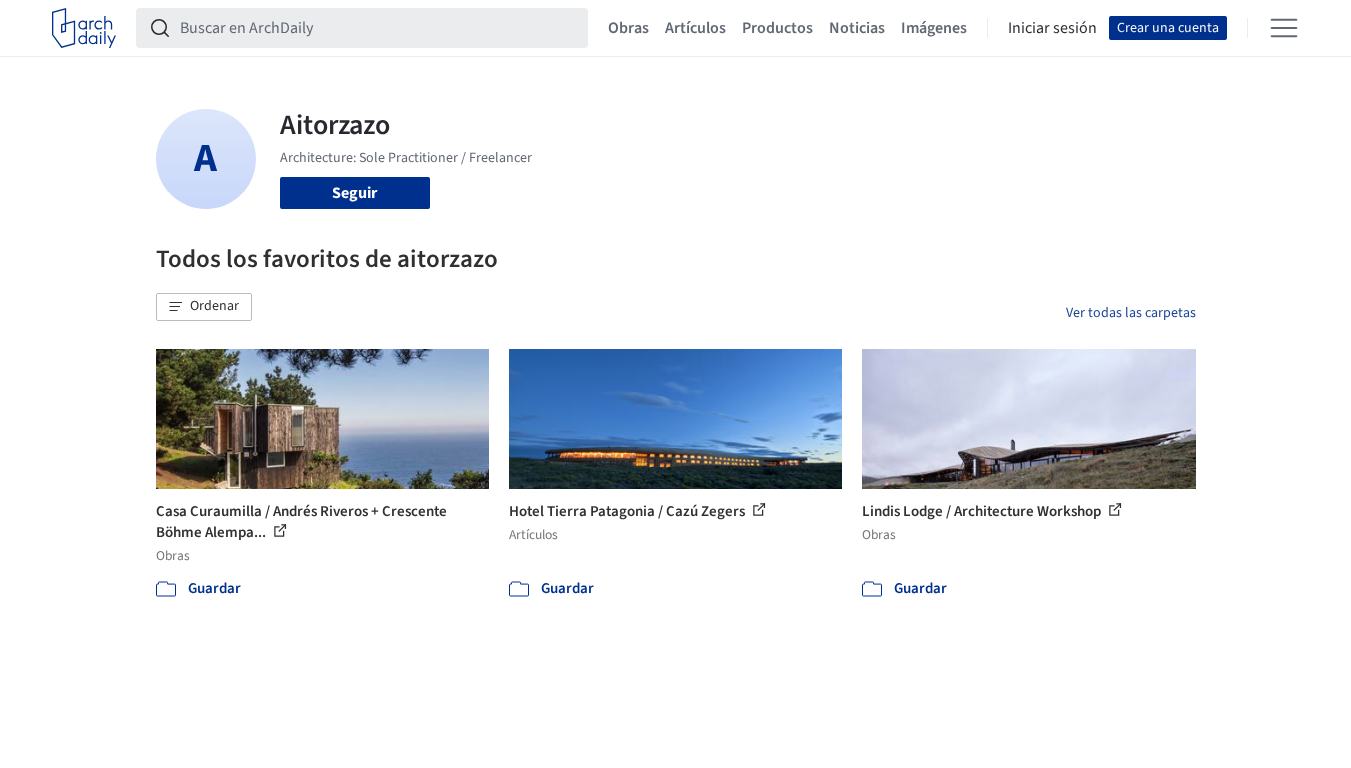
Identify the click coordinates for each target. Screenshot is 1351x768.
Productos (777, 28)
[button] (204, 307)
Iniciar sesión (1052, 28)
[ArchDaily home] (84, 28)
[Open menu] (1284, 28)
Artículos (695, 28)
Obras (628, 28)
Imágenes (934, 28)
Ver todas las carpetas (1131, 313)
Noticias (857, 28)
